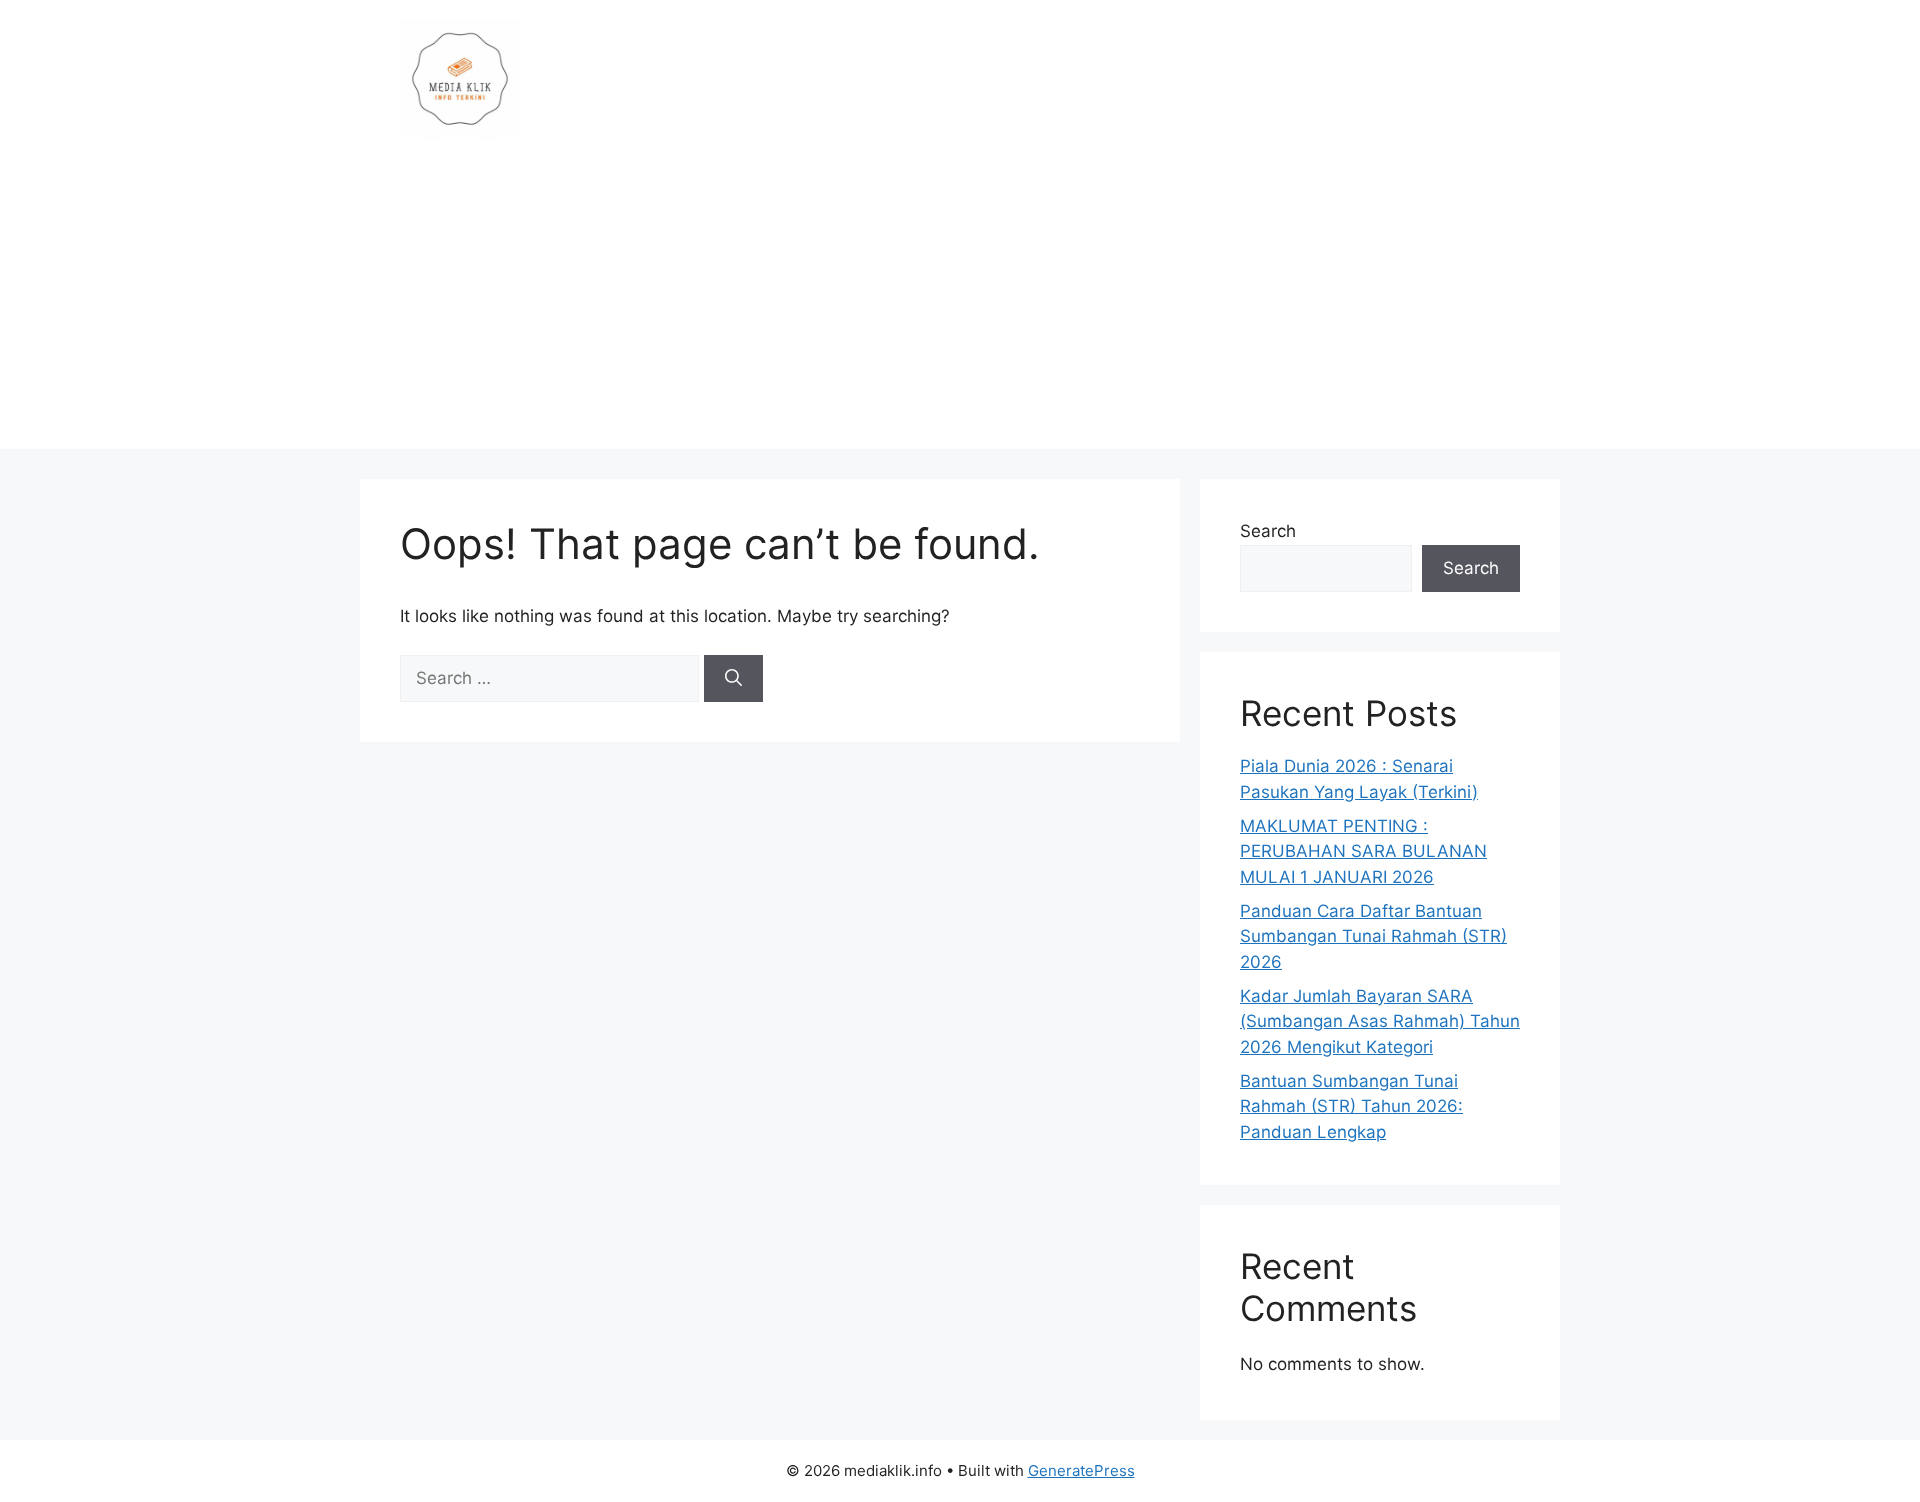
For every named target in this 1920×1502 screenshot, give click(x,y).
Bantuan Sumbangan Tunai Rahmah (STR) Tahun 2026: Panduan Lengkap (1351, 1106)
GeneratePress (1081, 1470)
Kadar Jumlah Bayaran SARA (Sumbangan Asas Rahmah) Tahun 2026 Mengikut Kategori (1380, 1021)
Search (1268, 531)
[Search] (733, 679)
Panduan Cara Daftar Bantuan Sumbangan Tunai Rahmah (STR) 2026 (1373, 936)
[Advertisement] (960, 309)
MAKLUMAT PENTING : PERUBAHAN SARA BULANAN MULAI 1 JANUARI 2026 (1363, 851)
